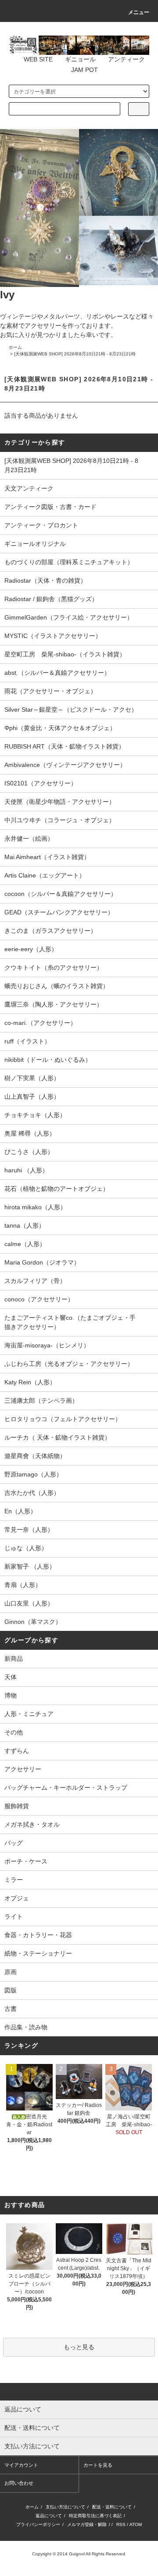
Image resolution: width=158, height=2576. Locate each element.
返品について (49, 2516)
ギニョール (80, 59)
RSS (121, 2524)
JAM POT (84, 70)
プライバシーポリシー (38, 2524)
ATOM (136, 2524)
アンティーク (126, 59)
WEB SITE (38, 59)
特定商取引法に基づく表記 (95, 2516)
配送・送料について (112, 2507)
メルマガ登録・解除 (87, 2524)
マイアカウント (21, 2465)
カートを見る (98, 2465)
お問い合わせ (19, 2483)
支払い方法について (65, 2507)
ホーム (15, 347)
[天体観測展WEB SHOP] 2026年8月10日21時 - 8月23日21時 (75, 354)
